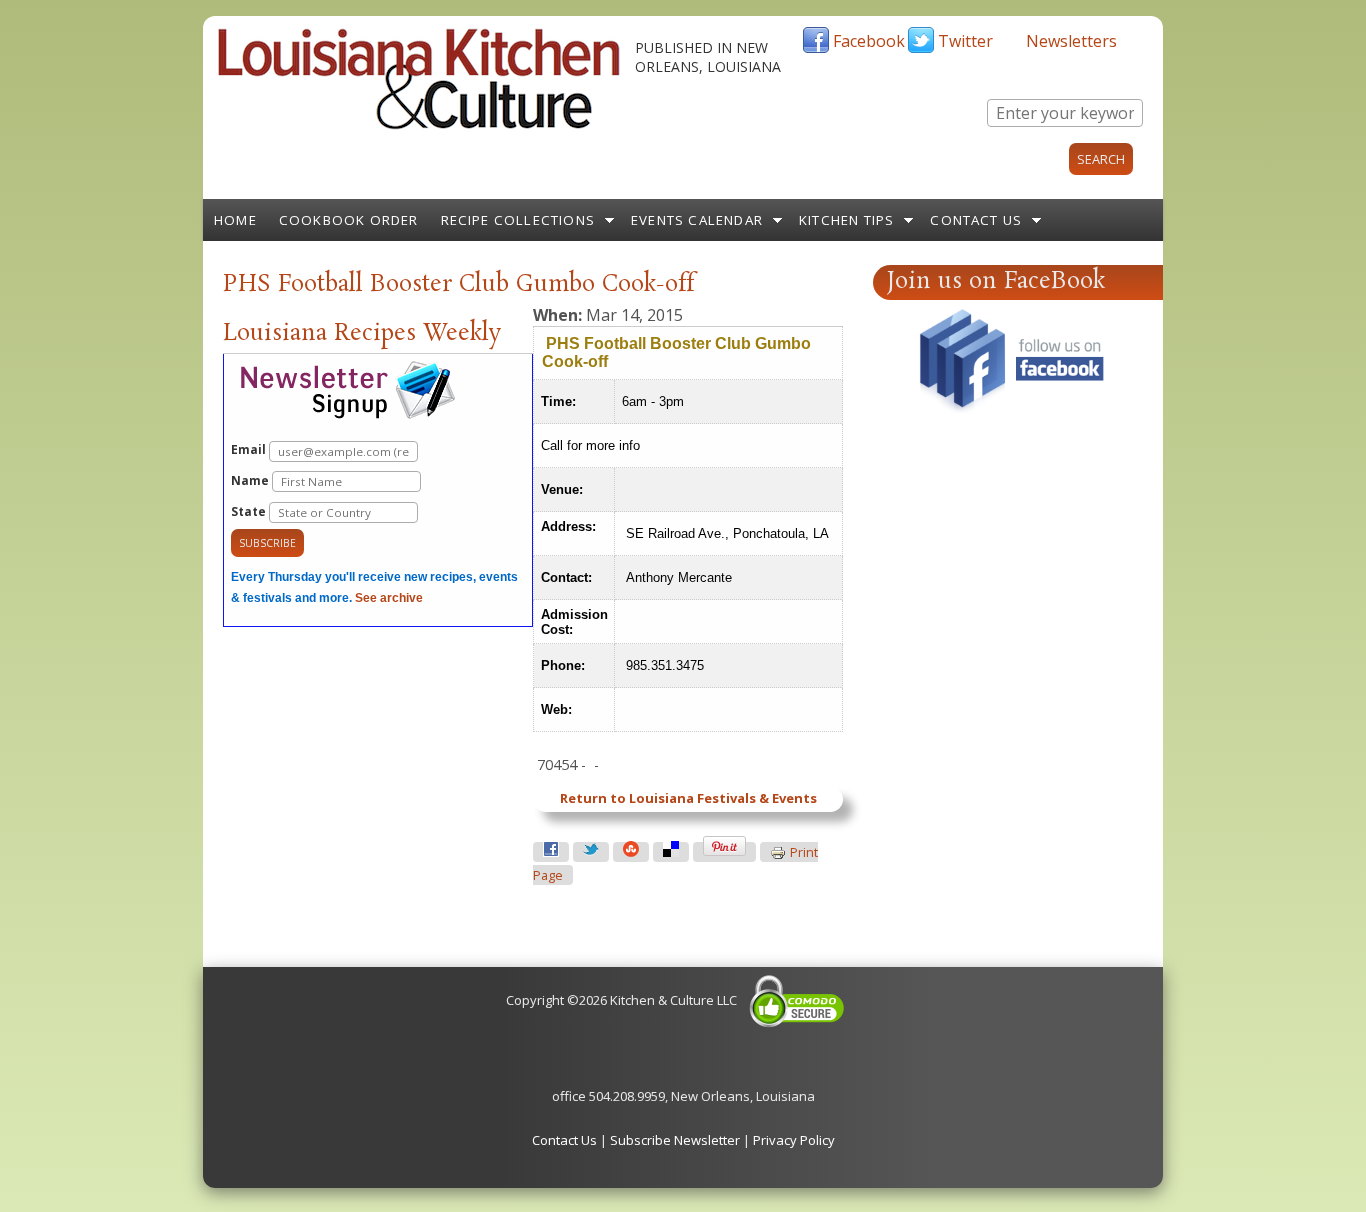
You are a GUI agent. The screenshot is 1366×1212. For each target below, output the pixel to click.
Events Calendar (697, 220)
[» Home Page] (419, 125)
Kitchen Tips (846, 220)
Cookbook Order (349, 220)
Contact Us (976, 220)
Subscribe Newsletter (675, 1140)
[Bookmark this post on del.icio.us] (671, 852)
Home (235, 220)
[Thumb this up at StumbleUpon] (631, 852)
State (250, 511)
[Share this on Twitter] (591, 852)
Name (251, 480)
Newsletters (1071, 41)
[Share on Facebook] (551, 852)
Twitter (965, 41)
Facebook (869, 41)
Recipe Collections (518, 220)
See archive (389, 598)
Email (250, 449)
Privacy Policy (794, 1140)
